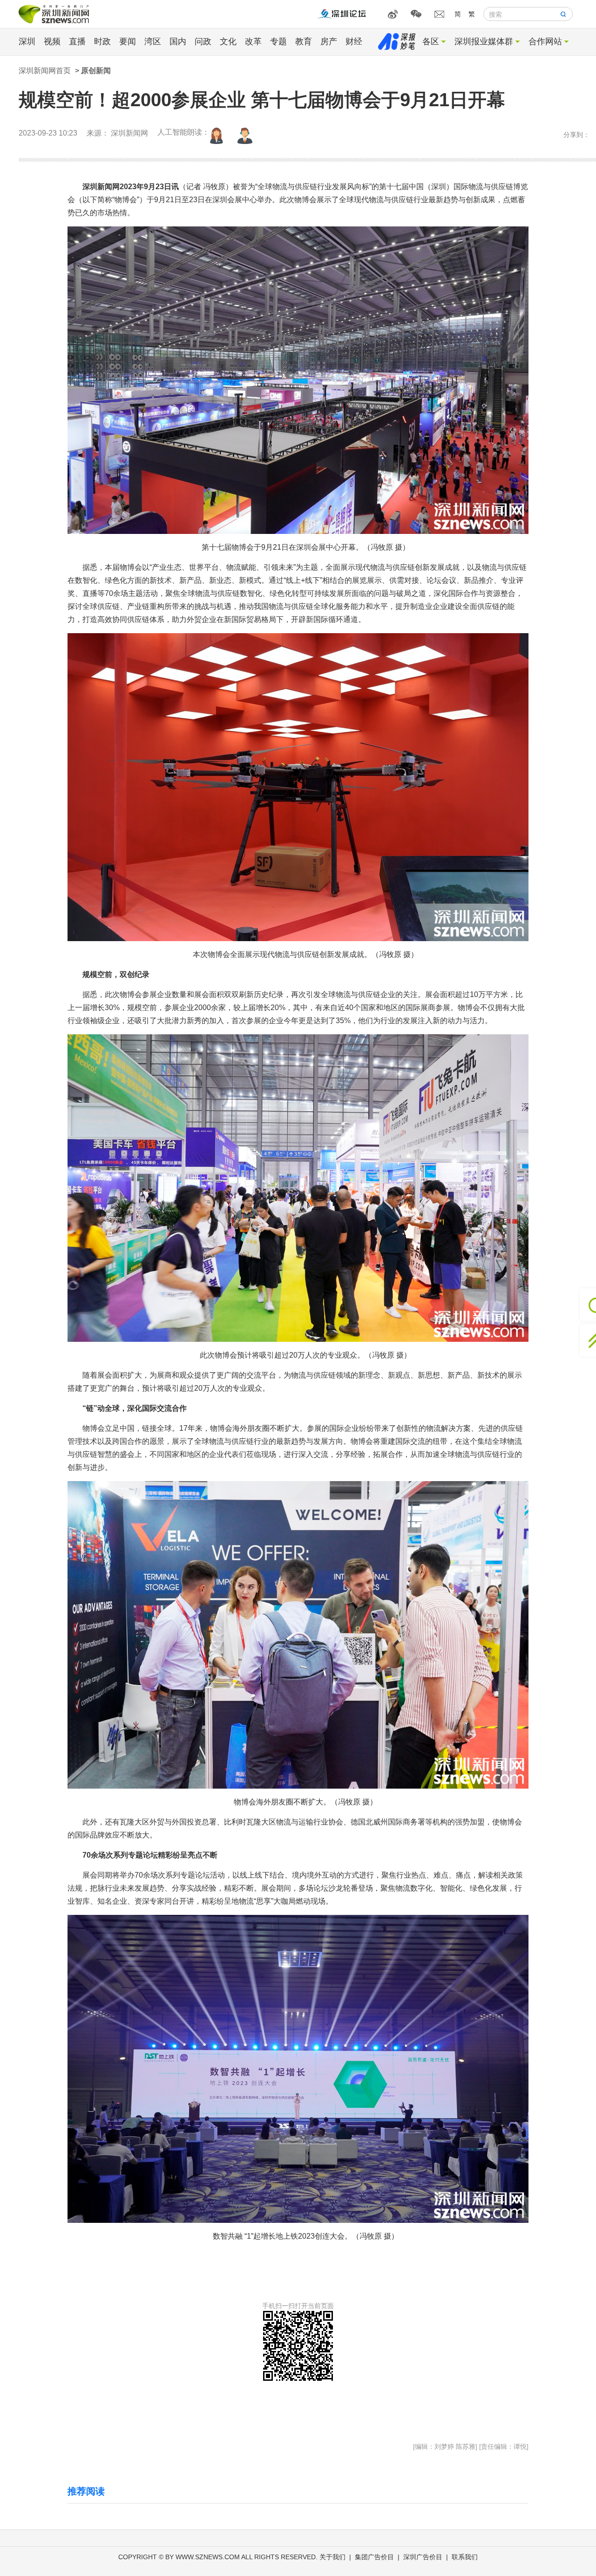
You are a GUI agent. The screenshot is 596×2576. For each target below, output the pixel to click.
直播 (77, 41)
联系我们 (465, 2557)
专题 (278, 41)
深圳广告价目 (423, 2557)
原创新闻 (96, 71)
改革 (253, 41)
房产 (329, 41)
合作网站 (545, 41)
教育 (304, 41)
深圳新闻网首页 (45, 71)
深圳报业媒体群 (484, 41)
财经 (354, 41)
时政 (102, 41)
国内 (178, 41)
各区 (431, 41)
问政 (203, 41)
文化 (228, 41)
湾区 (153, 41)
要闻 (128, 41)
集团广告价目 (374, 2557)
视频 (52, 41)
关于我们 (332, 2557)
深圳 (27, 41)
